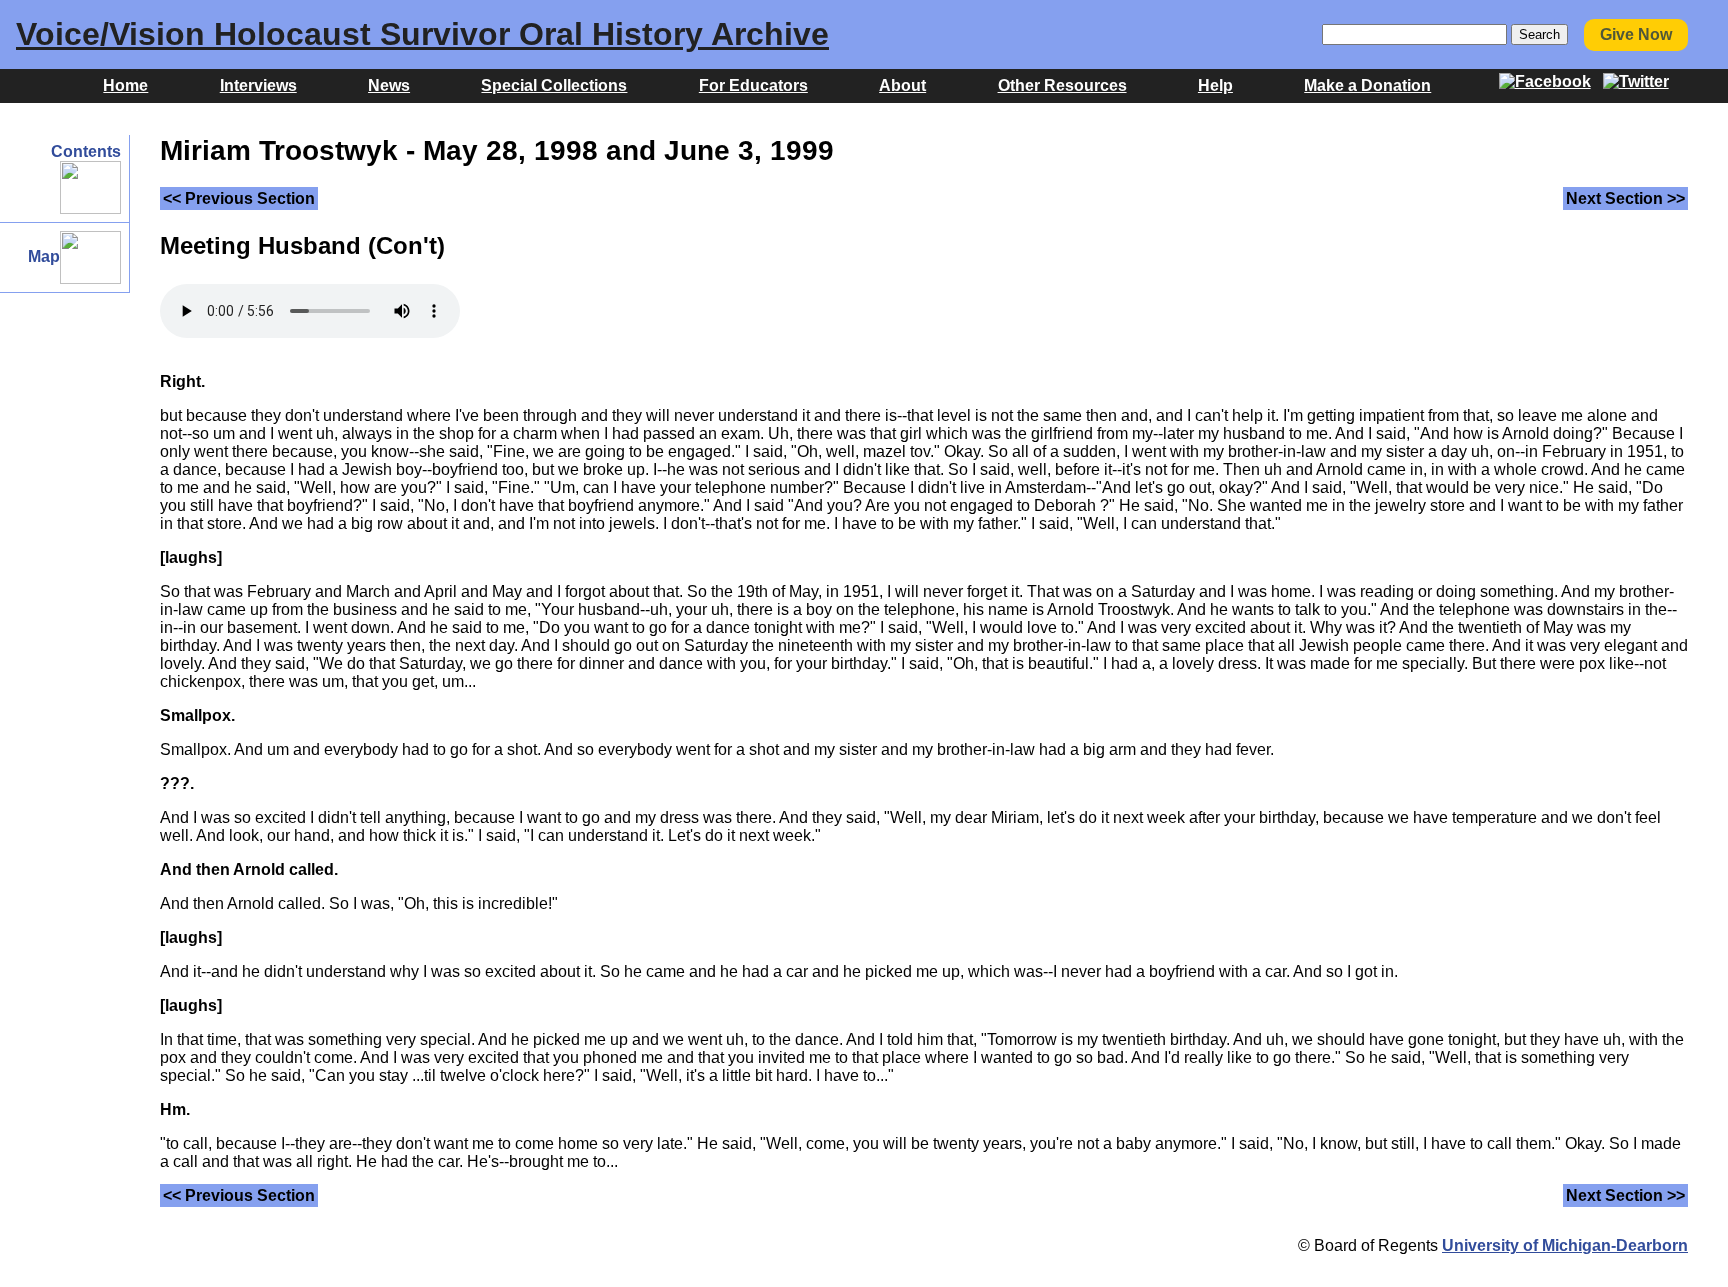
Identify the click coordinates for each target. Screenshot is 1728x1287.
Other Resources (1062, 85)
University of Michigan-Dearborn (1565, 1245)
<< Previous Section (239, 198)
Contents (86, 151)
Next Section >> (1625, 198)
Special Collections (554, 85)
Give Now (1636, 34)
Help (1215, 85)
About (902, 85)
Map (44, 256)
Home (125, 85)
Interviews (258, 85)
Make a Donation (1367, 85)
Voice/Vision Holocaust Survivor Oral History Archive (422, 34)
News (389, 85)
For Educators (753, 85)
